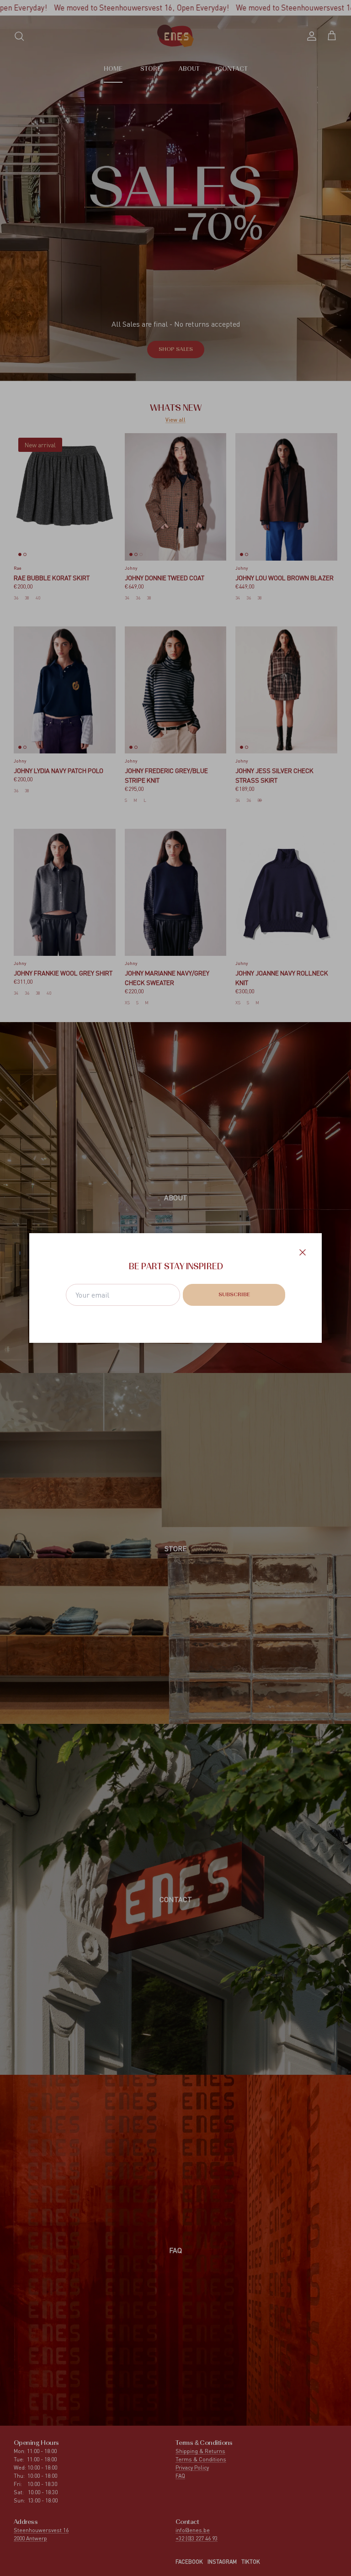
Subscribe (234, 1295)
